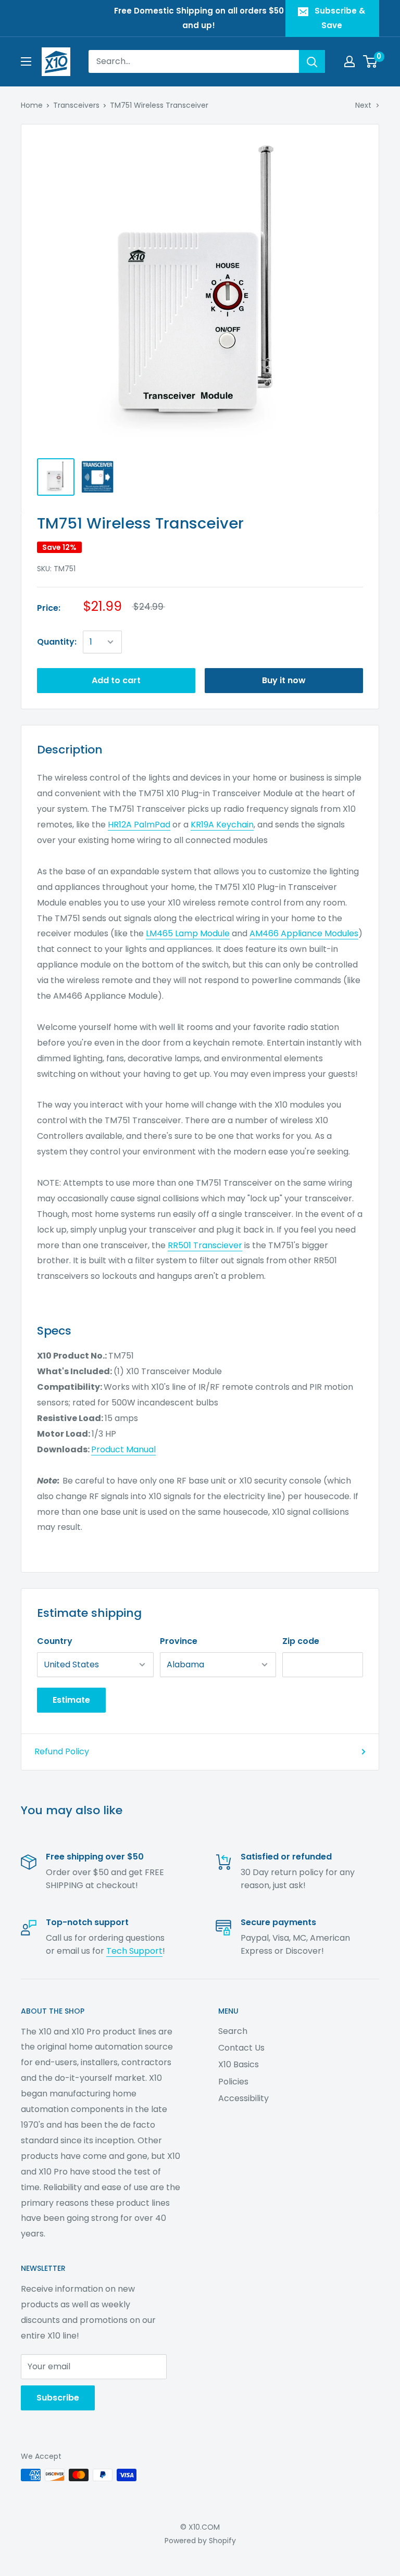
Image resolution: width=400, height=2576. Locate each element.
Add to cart (116, 680)
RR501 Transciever (205, 1245)
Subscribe (58, 2398)
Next (363, 105)
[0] (371, 61)
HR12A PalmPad (139, 825)
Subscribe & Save (340, 18)
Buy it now (284, 680)
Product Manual (123, 1449)
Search (233, 2031)
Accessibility (243, 2098)
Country (55, 1641)
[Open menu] (26, 61)
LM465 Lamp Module (188, 933)
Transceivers (76, 105)
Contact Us (241, 2048)
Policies (233, 2082)
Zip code (301, 1641)
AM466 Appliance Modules (304, 933)
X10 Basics (239, 2064)
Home (32, 105)
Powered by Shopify (200, 2541)
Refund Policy (62, 1751)
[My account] (349, 61)
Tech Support (134, 1951)
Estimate (71, 1700)
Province (179, 1641)
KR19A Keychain (222, 825)
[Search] (312, 61)
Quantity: (57, 642)
